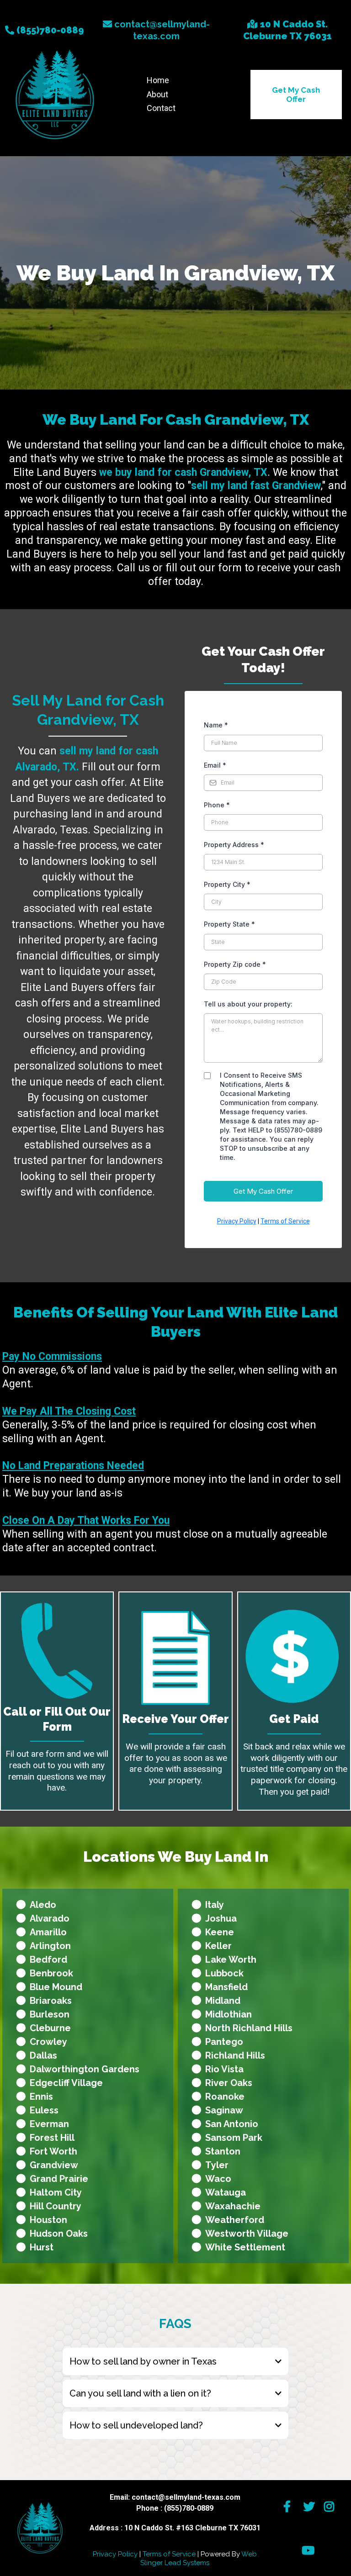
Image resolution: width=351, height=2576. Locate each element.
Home (158, 80)
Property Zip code (235, 964)
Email (215, 765)
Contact (161, 108)
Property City (227, 884)
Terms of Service (285, 1221)
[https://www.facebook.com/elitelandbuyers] (289, 2507)
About (157, 94)
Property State (229, 924)
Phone (217, 805)
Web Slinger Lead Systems (199, 2559)
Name (216, 725)
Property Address (234, 845)
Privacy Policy (237, 1221)
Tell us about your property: (248, 1004)
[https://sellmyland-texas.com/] (55, 94)
